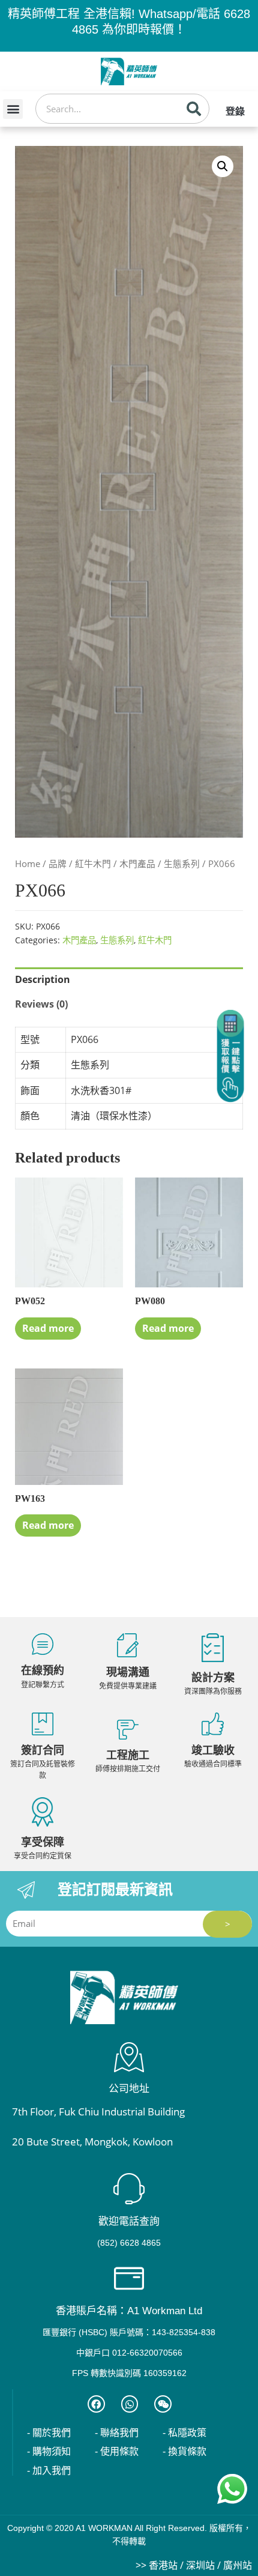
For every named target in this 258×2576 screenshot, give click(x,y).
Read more (48, 1328)
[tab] (129, 980)
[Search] (194, 109)
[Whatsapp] (130, 2404)
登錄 (235, 111)
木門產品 (137, 863)
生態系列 (182, 863)
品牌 (58, 863)
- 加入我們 (49, 2471)
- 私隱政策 (184, 2433)
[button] (13, 109)
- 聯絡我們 (117, 2433)
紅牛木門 (93, 863)
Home (28, 863)
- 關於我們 (49, 2433)
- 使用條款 (117, 2451)
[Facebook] (96, 2404)
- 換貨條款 (184, 2451)
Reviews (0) (41, 1004)
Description (43, 979)
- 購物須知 (49, 2451)
